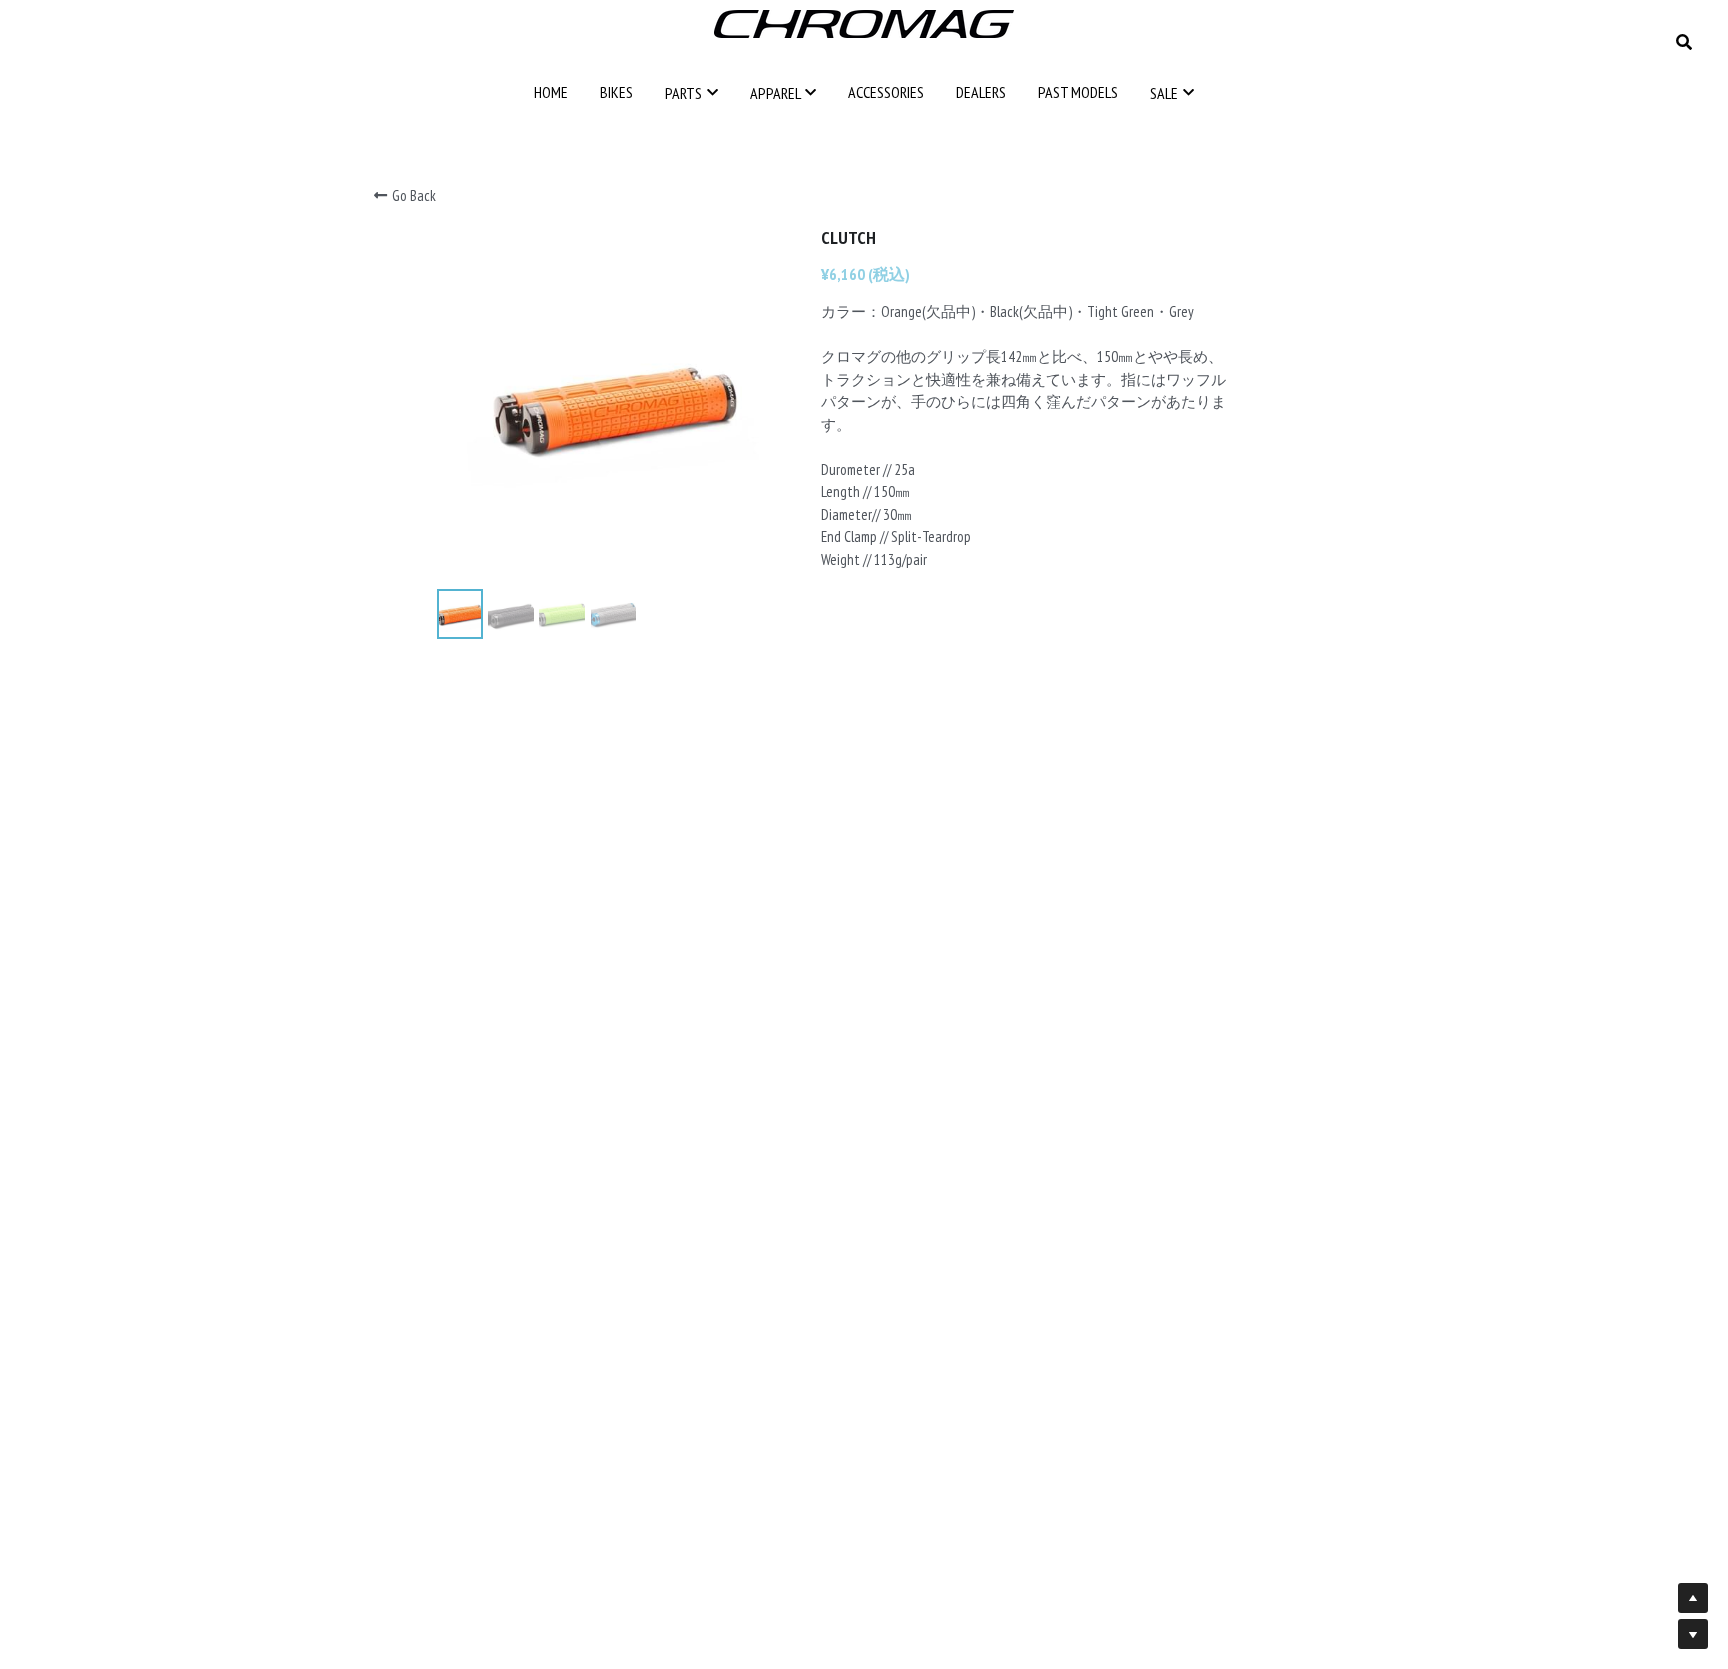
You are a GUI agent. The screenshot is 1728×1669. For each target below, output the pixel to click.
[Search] (1684, 42)
